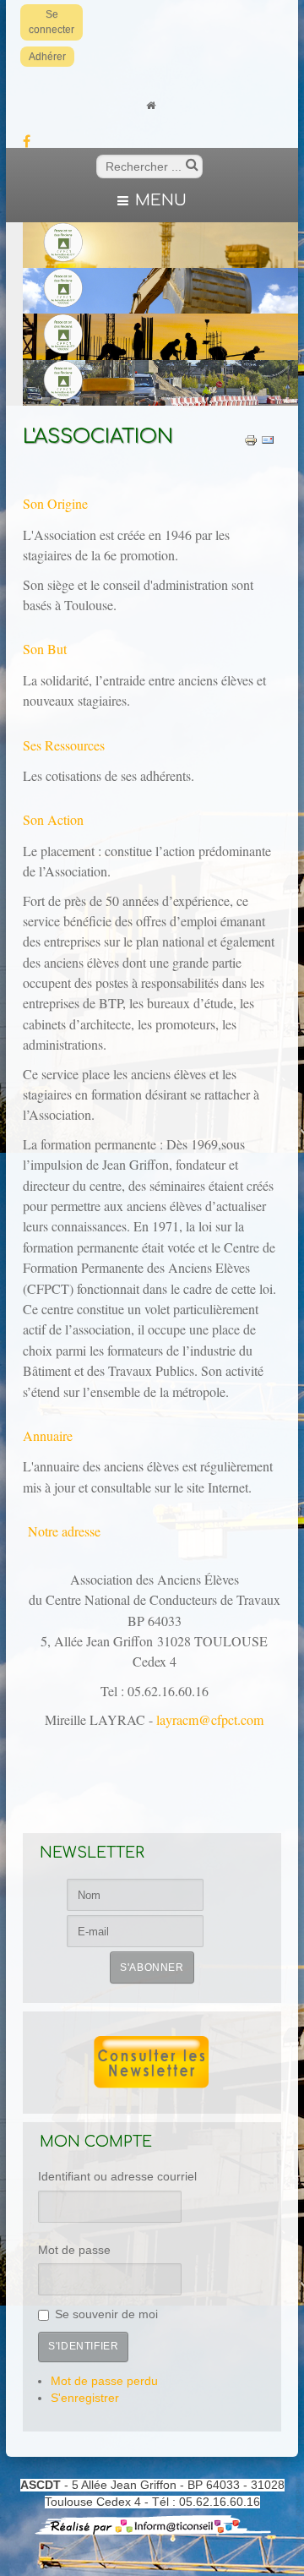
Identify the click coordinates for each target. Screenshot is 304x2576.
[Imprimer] (251, 440)
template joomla (300, 2518)
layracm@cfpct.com (210, 1719)
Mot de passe (74, 2250)
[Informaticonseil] (152, 2524)
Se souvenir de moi (106, 2314)
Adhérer (47, 57)
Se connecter (52, 22)
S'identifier (83, 2346)
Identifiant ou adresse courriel (117, 2177)
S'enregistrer (85, 2398)
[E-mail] (268, 440)
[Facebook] (26, 143)
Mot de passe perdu (104, 2381)
